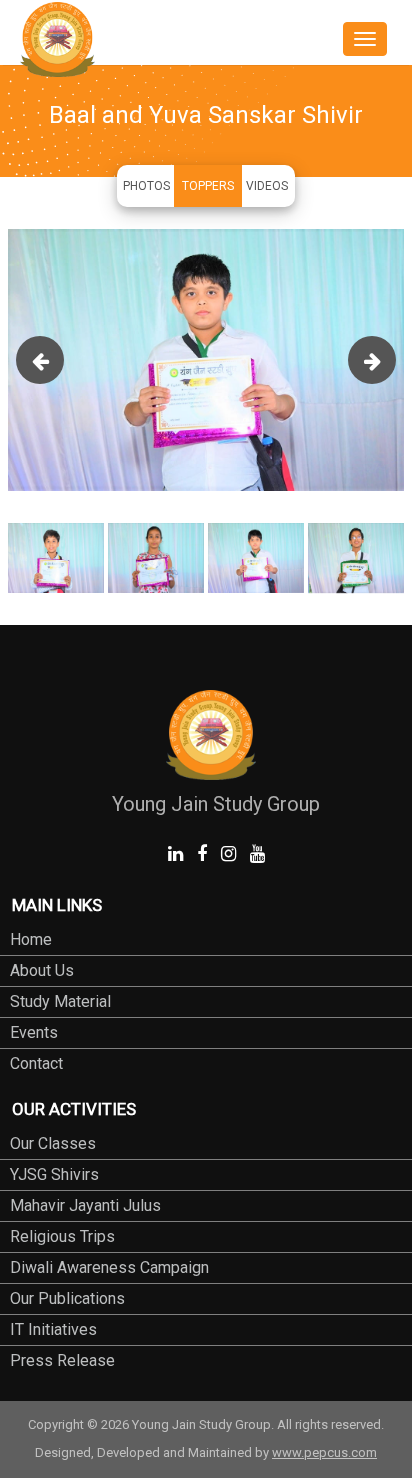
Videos (267, 186)
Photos (146, 186)
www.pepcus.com (324, 1452)
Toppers (208, 186)
